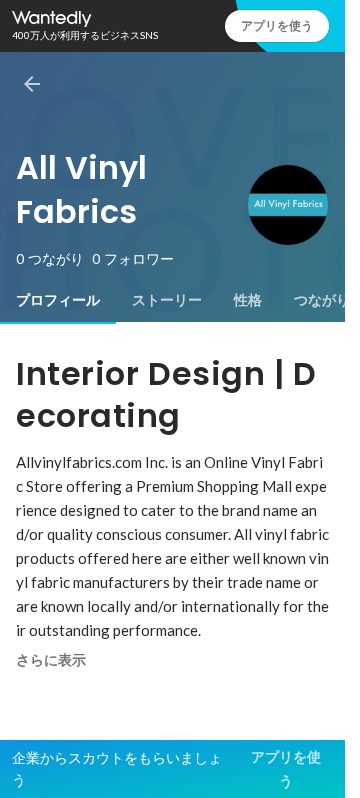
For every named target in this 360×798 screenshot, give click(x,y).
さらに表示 (51, 660)
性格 (248, 300)
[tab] (58, 300)
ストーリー (167, 300)
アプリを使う (277, 25)
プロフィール (58, 300)
